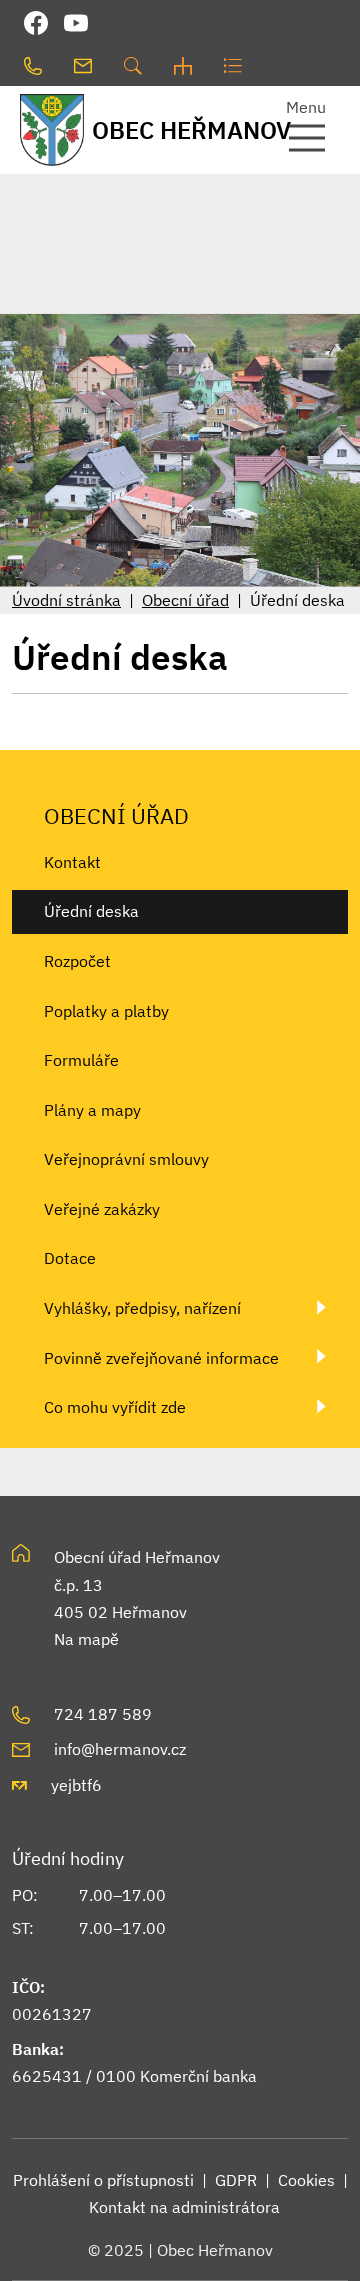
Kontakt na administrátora (184, 2207)
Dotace (70, 1258)
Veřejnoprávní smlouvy (126, 1159)
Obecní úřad (185, 600)
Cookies (306, 2180)
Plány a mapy (92, 1110)
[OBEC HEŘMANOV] (45, 129)
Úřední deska (91, 911)
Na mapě (86, 1639)
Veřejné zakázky (102, 1209)
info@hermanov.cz (120, 1749)
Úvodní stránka (66, 600)
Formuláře (81, 1060)
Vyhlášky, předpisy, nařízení (142, 1308)
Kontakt (72, 862)
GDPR (236, 2180)
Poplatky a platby (106, 1011)
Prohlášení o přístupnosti (103, 2180)
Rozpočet (77, 961)
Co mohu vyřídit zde (115, 1407)
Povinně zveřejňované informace (161, 1358)
